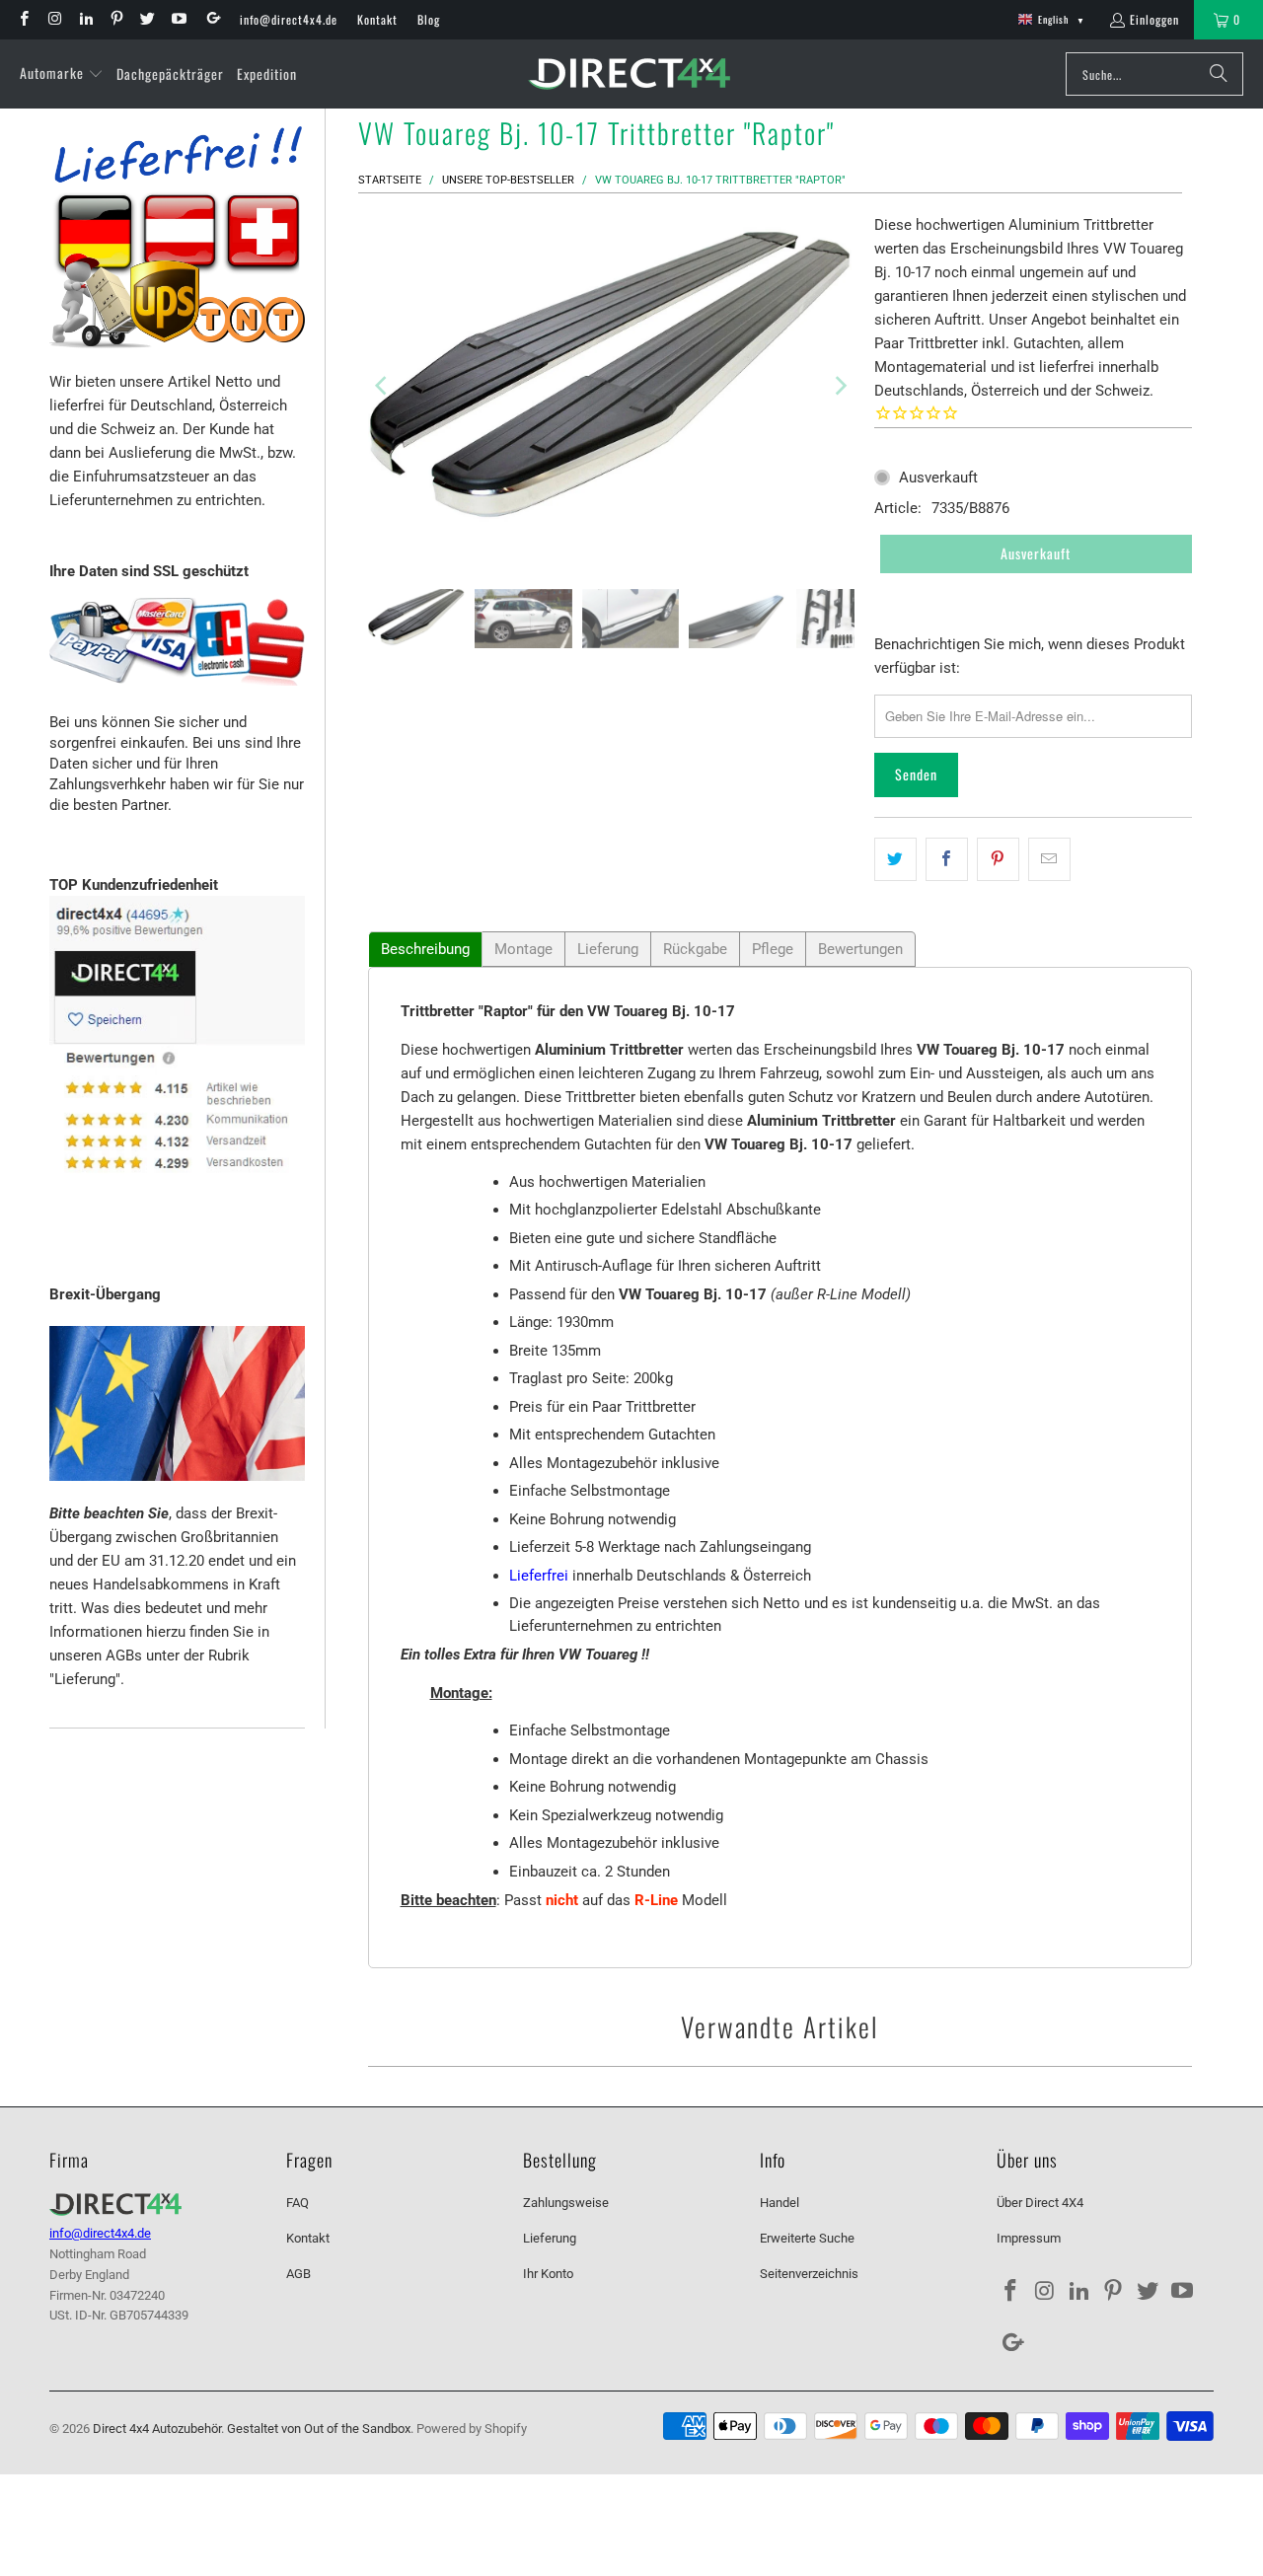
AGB (298, 2274)
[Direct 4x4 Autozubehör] (629, 74)
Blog (429, 19)
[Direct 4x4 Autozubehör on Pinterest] (116, 19)
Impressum (1029, 2238)
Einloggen (1154, 19)
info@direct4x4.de (289, 19)
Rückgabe (695, 949)
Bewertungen (860, 949)
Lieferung (608, 949)
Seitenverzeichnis (809, 2274)
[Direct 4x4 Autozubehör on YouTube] (177, 19)
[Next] (840, 386)
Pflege (773, 949)
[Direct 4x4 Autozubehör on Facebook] (23, 19)
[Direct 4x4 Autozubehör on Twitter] (147, 19)
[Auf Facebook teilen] (947, 859)
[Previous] (383, 386)
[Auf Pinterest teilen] (998, 859)
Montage (523, 949)
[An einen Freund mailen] (1049, 859)
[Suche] (1219, 74)
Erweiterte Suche (807, 2238)
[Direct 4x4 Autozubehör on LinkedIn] (85, 19)
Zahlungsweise (566, 2203)
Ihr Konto (548, 2274)
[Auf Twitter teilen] (895, 859)
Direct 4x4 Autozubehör (157, 2429)
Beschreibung (425, 949)
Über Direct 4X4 (1040, 2203)
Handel (780, 2203)
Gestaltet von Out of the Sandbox (319, 2429)
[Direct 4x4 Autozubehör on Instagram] (54, 19)
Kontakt (377, 19)
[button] (62, 74)
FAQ (297, 2203)
